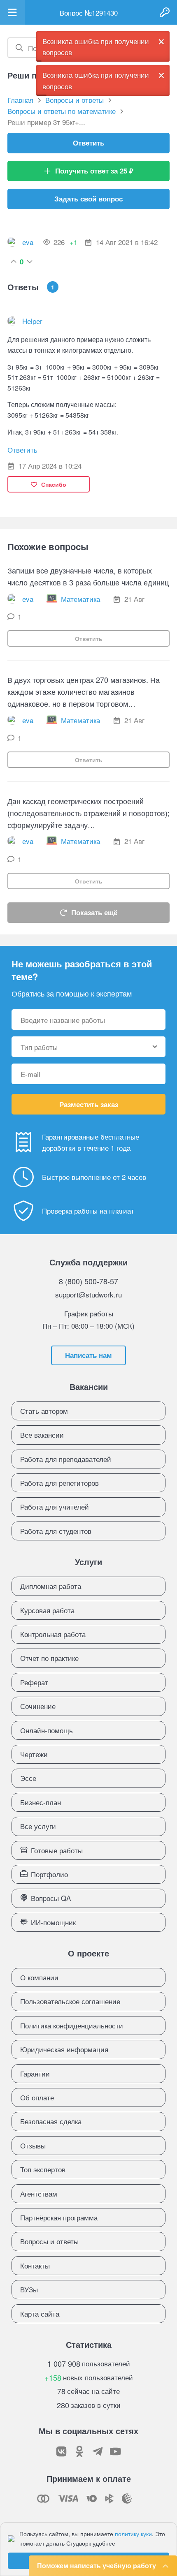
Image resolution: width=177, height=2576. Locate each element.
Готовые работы (57, 1850)
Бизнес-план (41, 1802)
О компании (39, 1977)
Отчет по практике (49, 1658)
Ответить (88, 143)
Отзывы (33, 2145)
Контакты (35, 2265)
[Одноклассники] (79, 2451)
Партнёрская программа (59, 2217)
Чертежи (34, 1754)
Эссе (28, 1778)
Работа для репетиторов (59, 1483)
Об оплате (37, 2097)
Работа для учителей (55, 1507)
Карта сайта (40, 2314)
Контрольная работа (53, 1634)
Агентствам (39, 2193)
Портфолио (49, 1874)
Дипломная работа (51, 1586)
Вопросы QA (51, 1898)
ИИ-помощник (53, 1922)
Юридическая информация (64, 2049)
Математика (80, 599)
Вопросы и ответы (49, 2241)
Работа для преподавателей (66, 1459)
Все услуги (38, 1826)
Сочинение (38, 1706)
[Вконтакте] (61, 2451)
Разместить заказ (89, 1104)
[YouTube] (116, 2451)
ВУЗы (29, 2289)
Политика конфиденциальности (72, 2025)
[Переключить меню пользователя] (12, 12)
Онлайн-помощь (47, 1730)
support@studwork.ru (88, 1294)
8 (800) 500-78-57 (88, 1281)
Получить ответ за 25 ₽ (94, 171)
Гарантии (35, 2073)
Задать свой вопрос (88, 199)
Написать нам (88, 1355)
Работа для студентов (56, 1531)
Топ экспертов (43, 2169)
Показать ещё (94, 912)
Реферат (34, 1682)
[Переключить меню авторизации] (165, 12)
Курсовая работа (47, 1610)
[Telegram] (98, 2451)
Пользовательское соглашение (70, 2001)
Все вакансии (42, 1435)
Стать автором (44, 1411)
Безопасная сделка (51, 2121)
